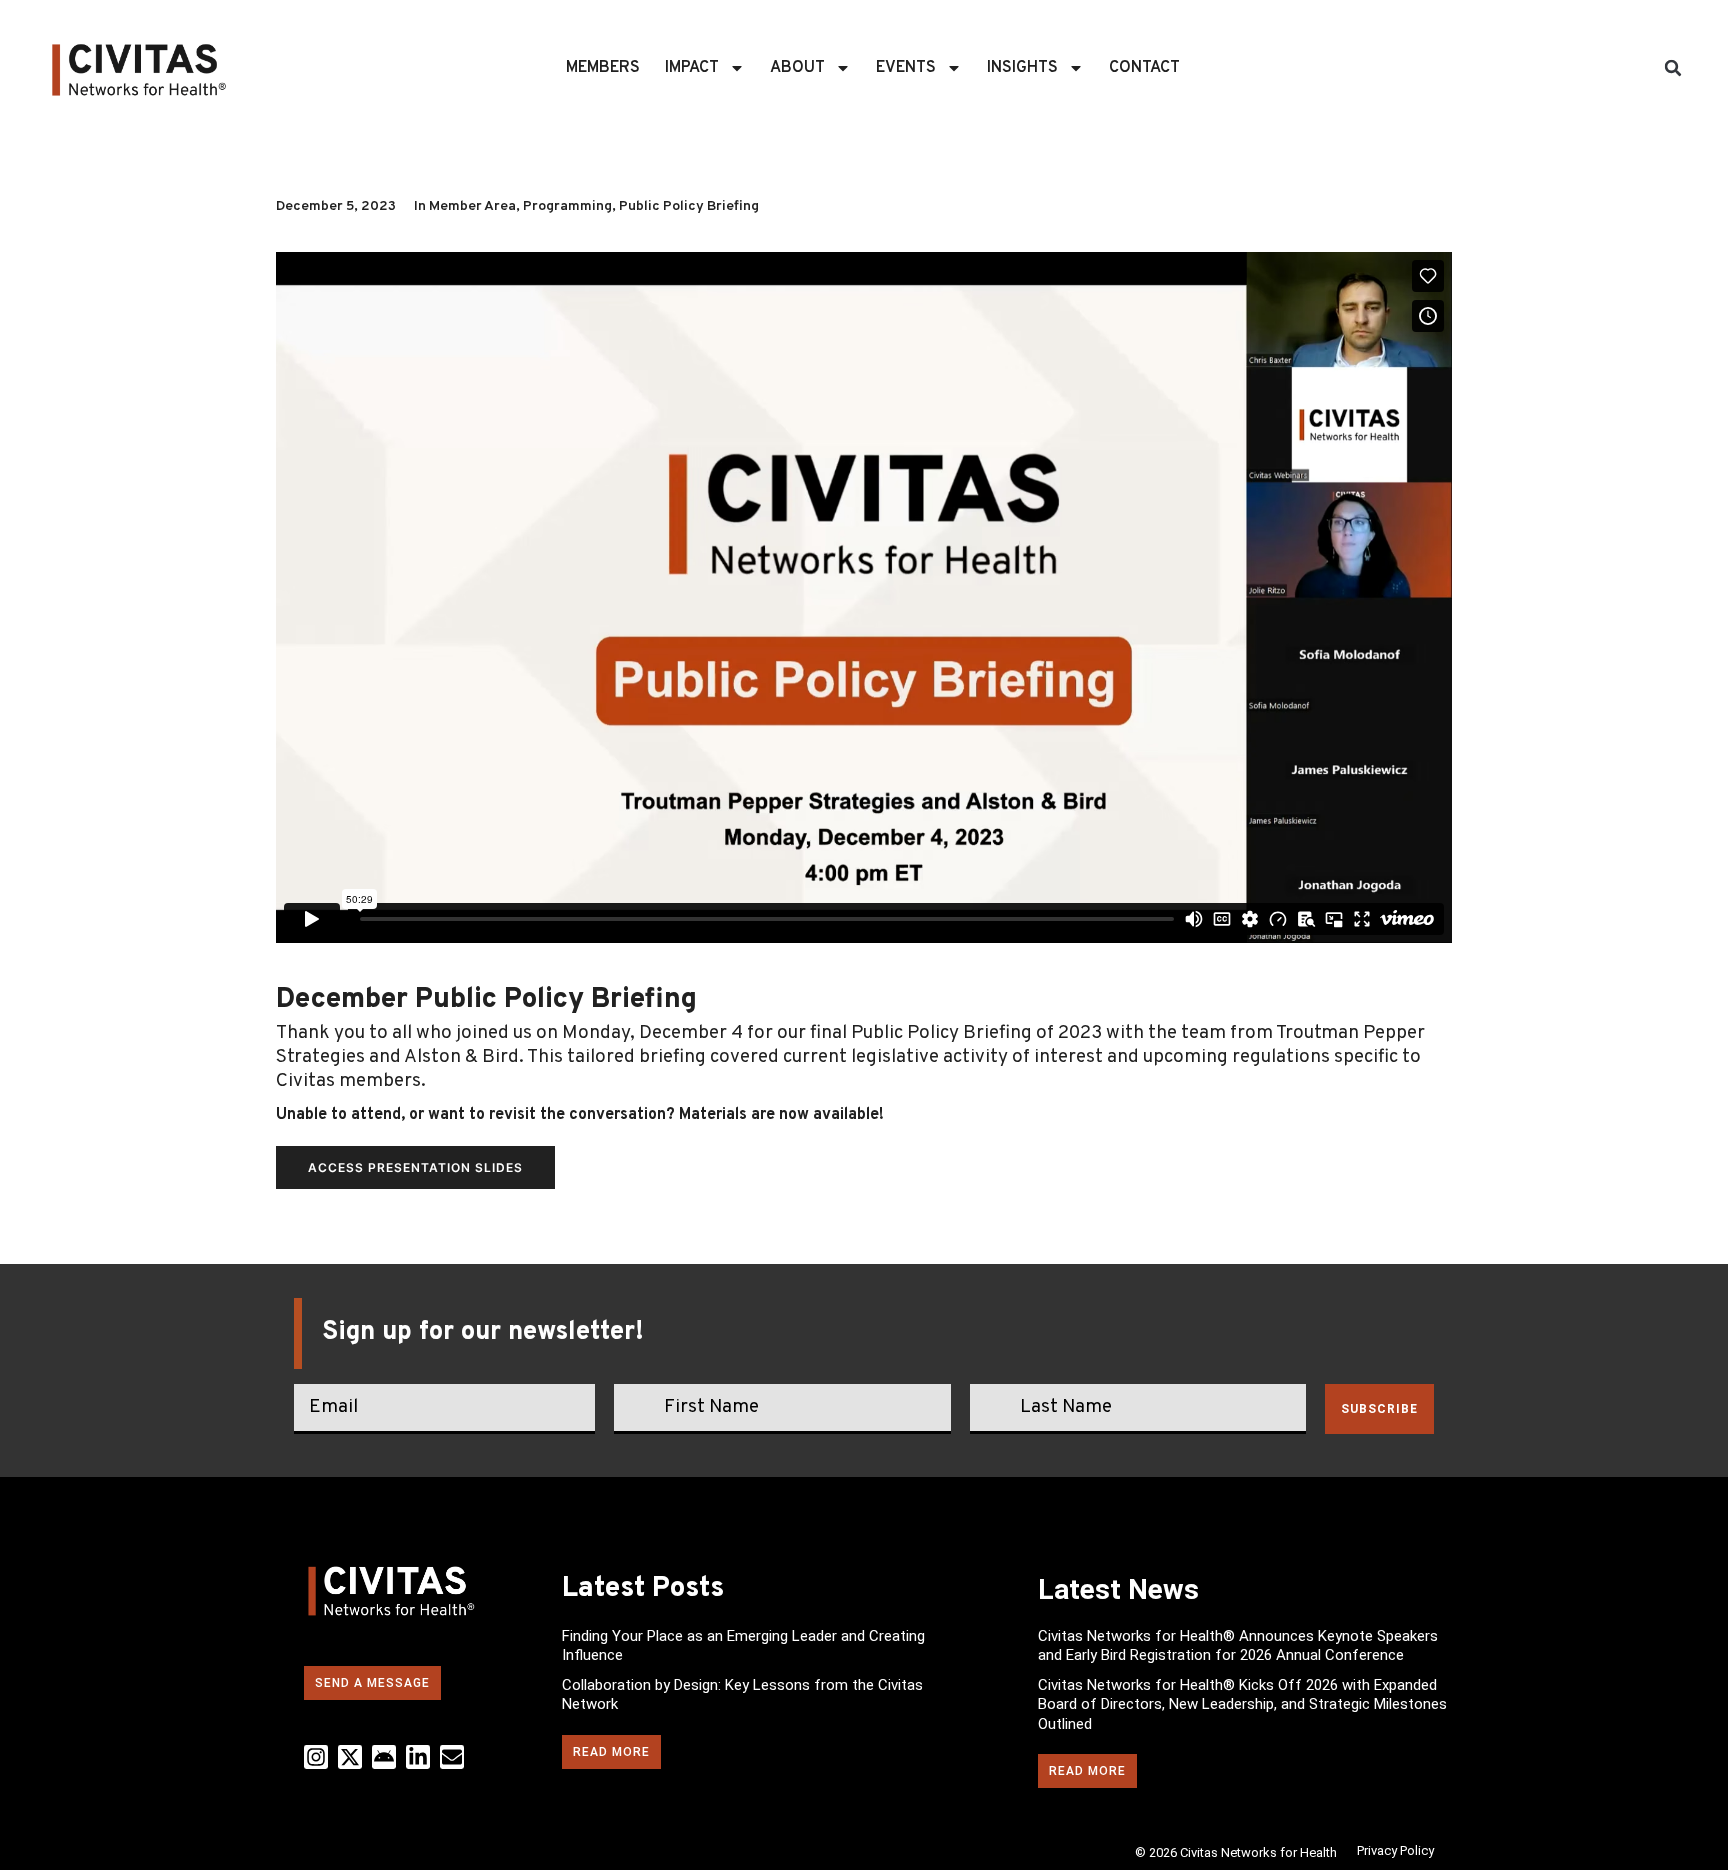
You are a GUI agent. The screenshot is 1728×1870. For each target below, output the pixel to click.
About (797, 68)
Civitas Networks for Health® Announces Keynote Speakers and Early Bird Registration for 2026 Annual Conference (1238, 1646)
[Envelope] (452, 1757)
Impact (692, 68)
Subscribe (1379, 1409)
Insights (1022, 68)
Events (906, 68)
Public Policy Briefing (689, 206)
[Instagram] (316, 1757)
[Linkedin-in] (418, 1757)
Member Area (472, 206)
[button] (1673, 68)
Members (603, 68)
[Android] (384, 1757)
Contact (1144, 68)
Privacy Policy (1395, 1850)
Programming (567, 206)
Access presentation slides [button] (415, 1167)
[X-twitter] (350, 1757)
